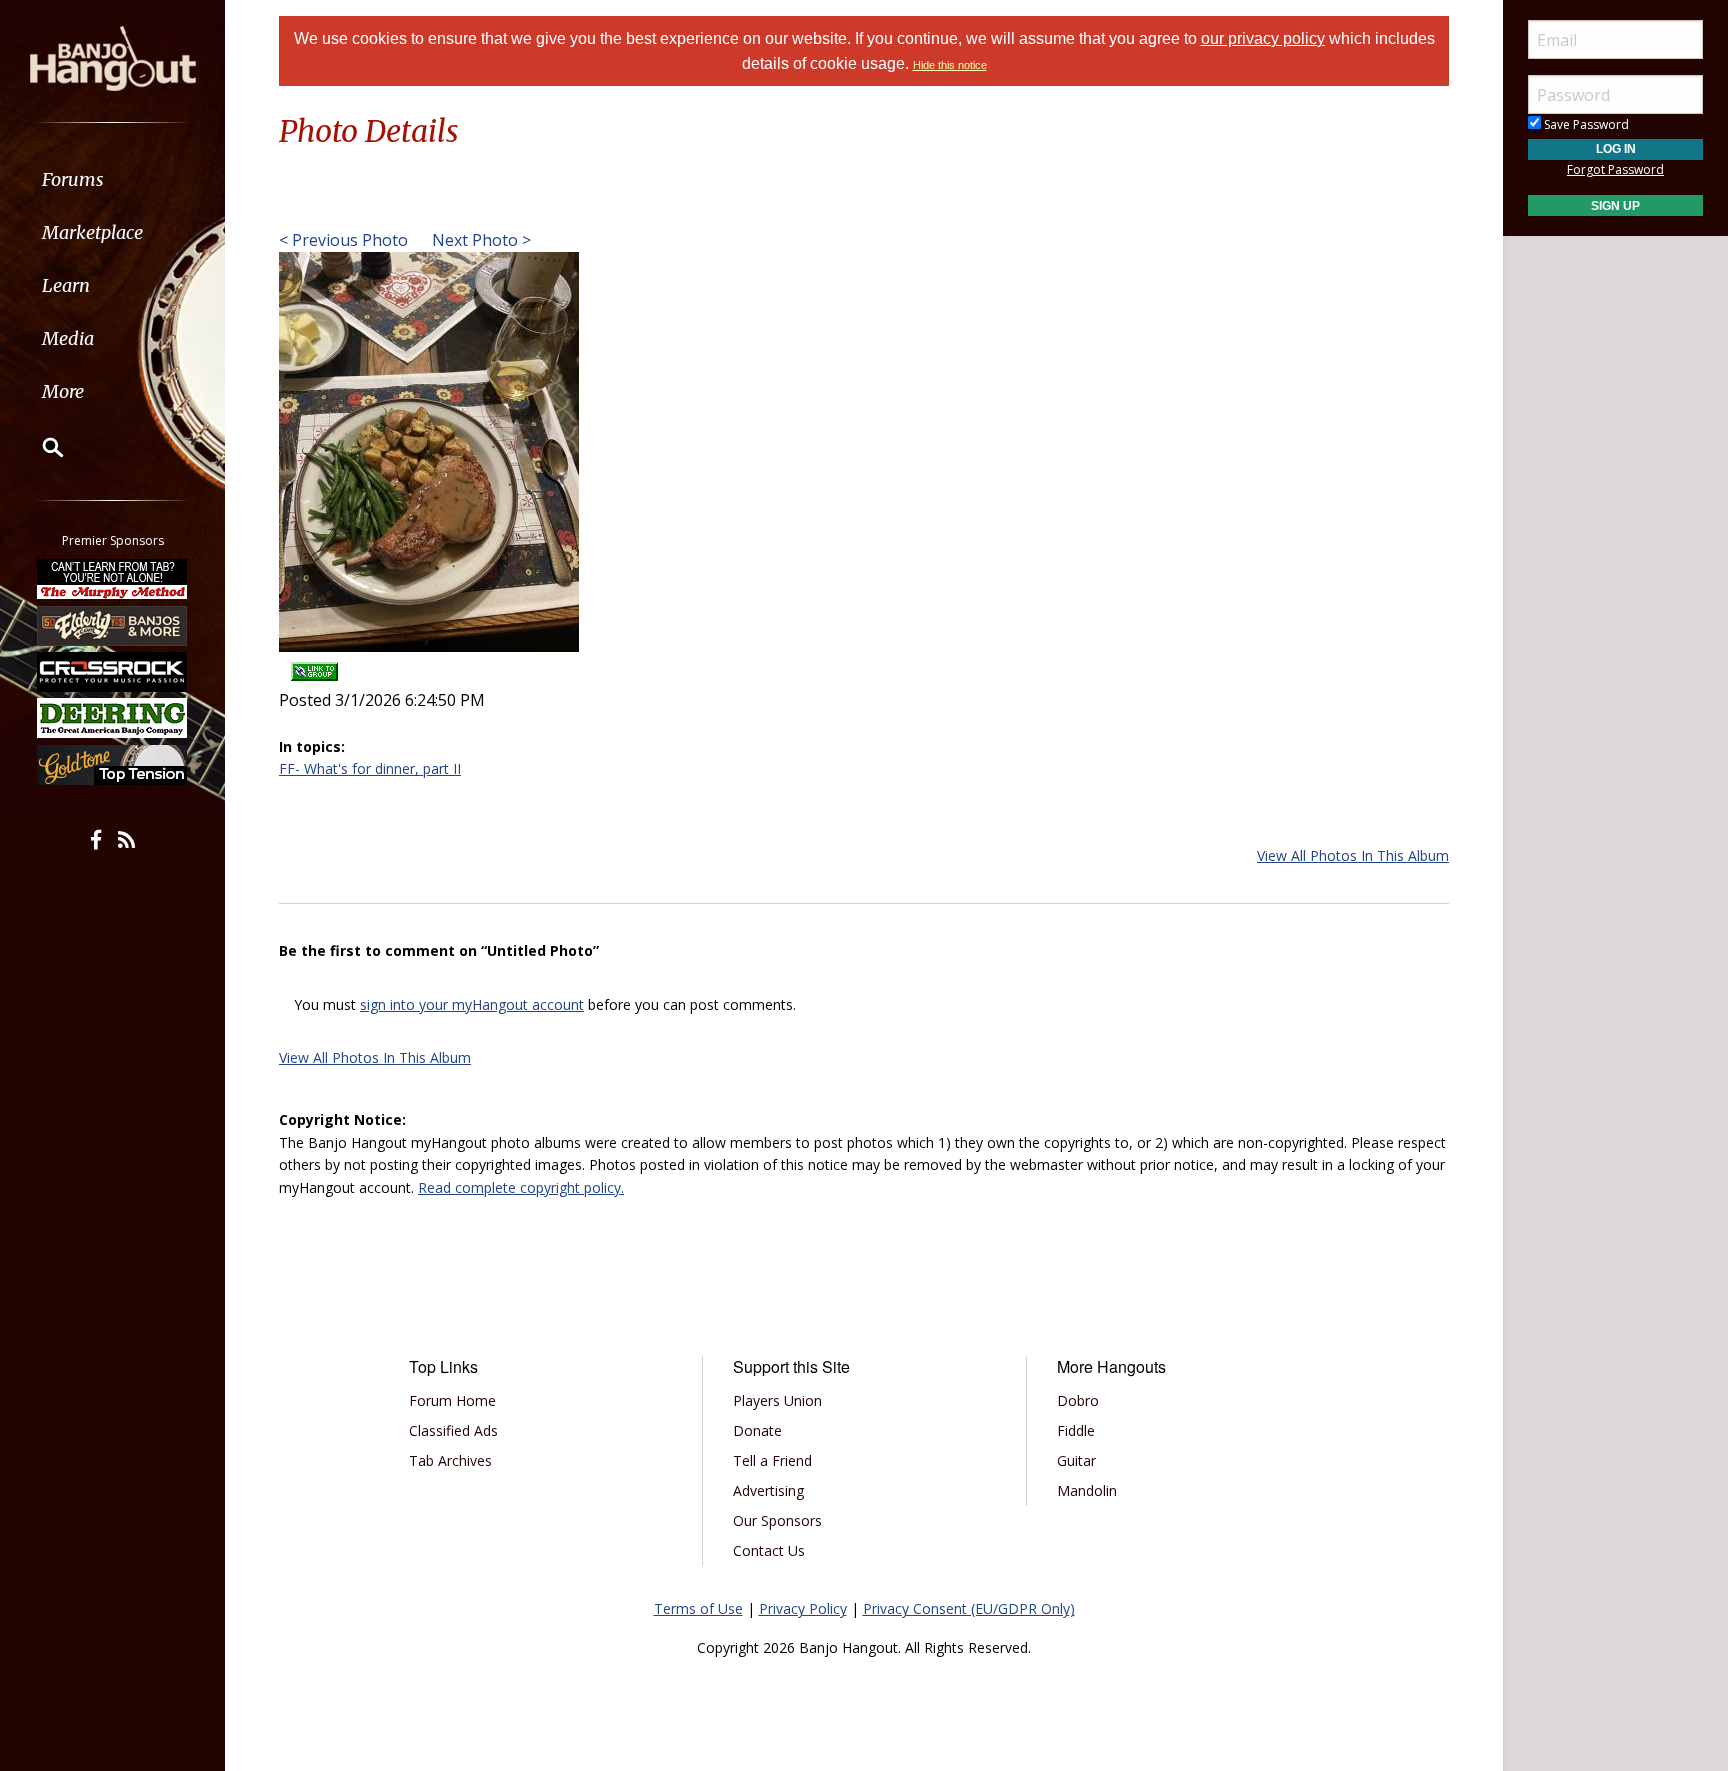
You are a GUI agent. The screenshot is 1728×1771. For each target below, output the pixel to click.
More (63, 391)
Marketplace (92, 232)
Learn (66, 285)
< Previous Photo (343, 240)
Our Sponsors (777, 1520)
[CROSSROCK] (113, 672)
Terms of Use (698, 1608)
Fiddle (1076, 1430)
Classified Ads (453, 1430)
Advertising (768, 1490)
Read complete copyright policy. (521, 1187)
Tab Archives (450, 1460)
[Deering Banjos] (113, 718)
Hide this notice (950, 65)
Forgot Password (1615, 169)
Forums (73, 179)
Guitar (1076, 1460)
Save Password (1585, 124)
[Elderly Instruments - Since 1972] (113, 625)
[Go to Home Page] (113, 57)
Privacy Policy (803, 1608)
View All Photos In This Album (1353, 855)
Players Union (777, 1400)
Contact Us (769, 1550)
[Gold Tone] (113, 765)
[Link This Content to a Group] (314, 665)
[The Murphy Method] (113, 579)
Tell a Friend (772, 1460)
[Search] (40, 447)
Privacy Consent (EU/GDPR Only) (969, 1608)
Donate (757, 1430)
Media (68, 338)
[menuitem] (112, 179)
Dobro (1078, 1400)
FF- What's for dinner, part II (370, 768)
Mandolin (1087, 1490)
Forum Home (452, 1400)
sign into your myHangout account (472, 1004)
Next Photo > (479, 240)
